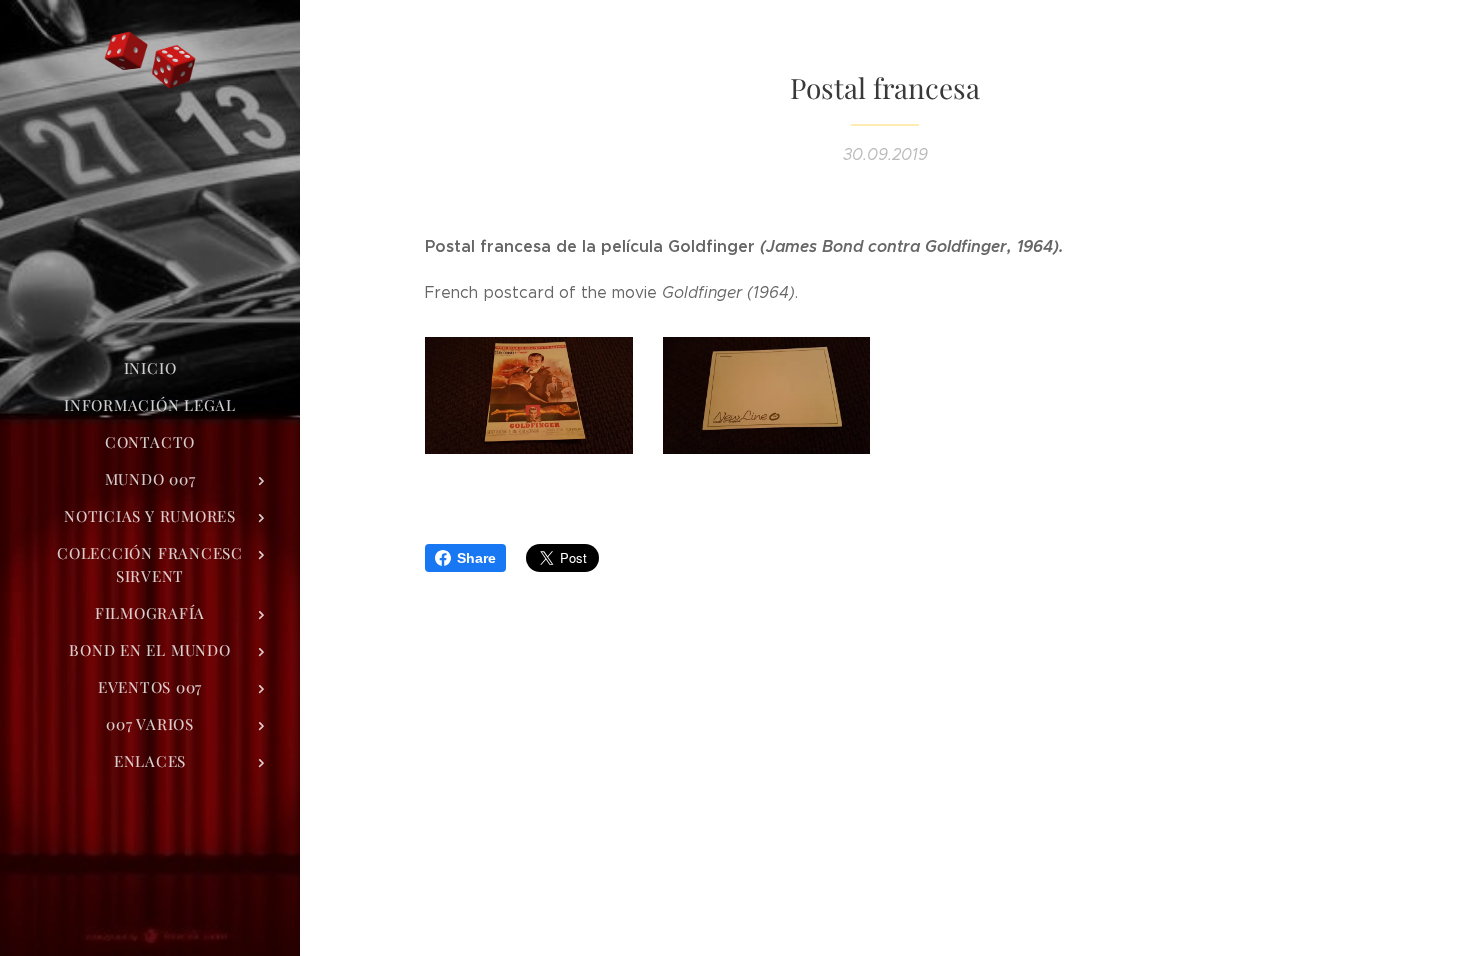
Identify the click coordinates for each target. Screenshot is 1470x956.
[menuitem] (150, 368)
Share (476, 558)
